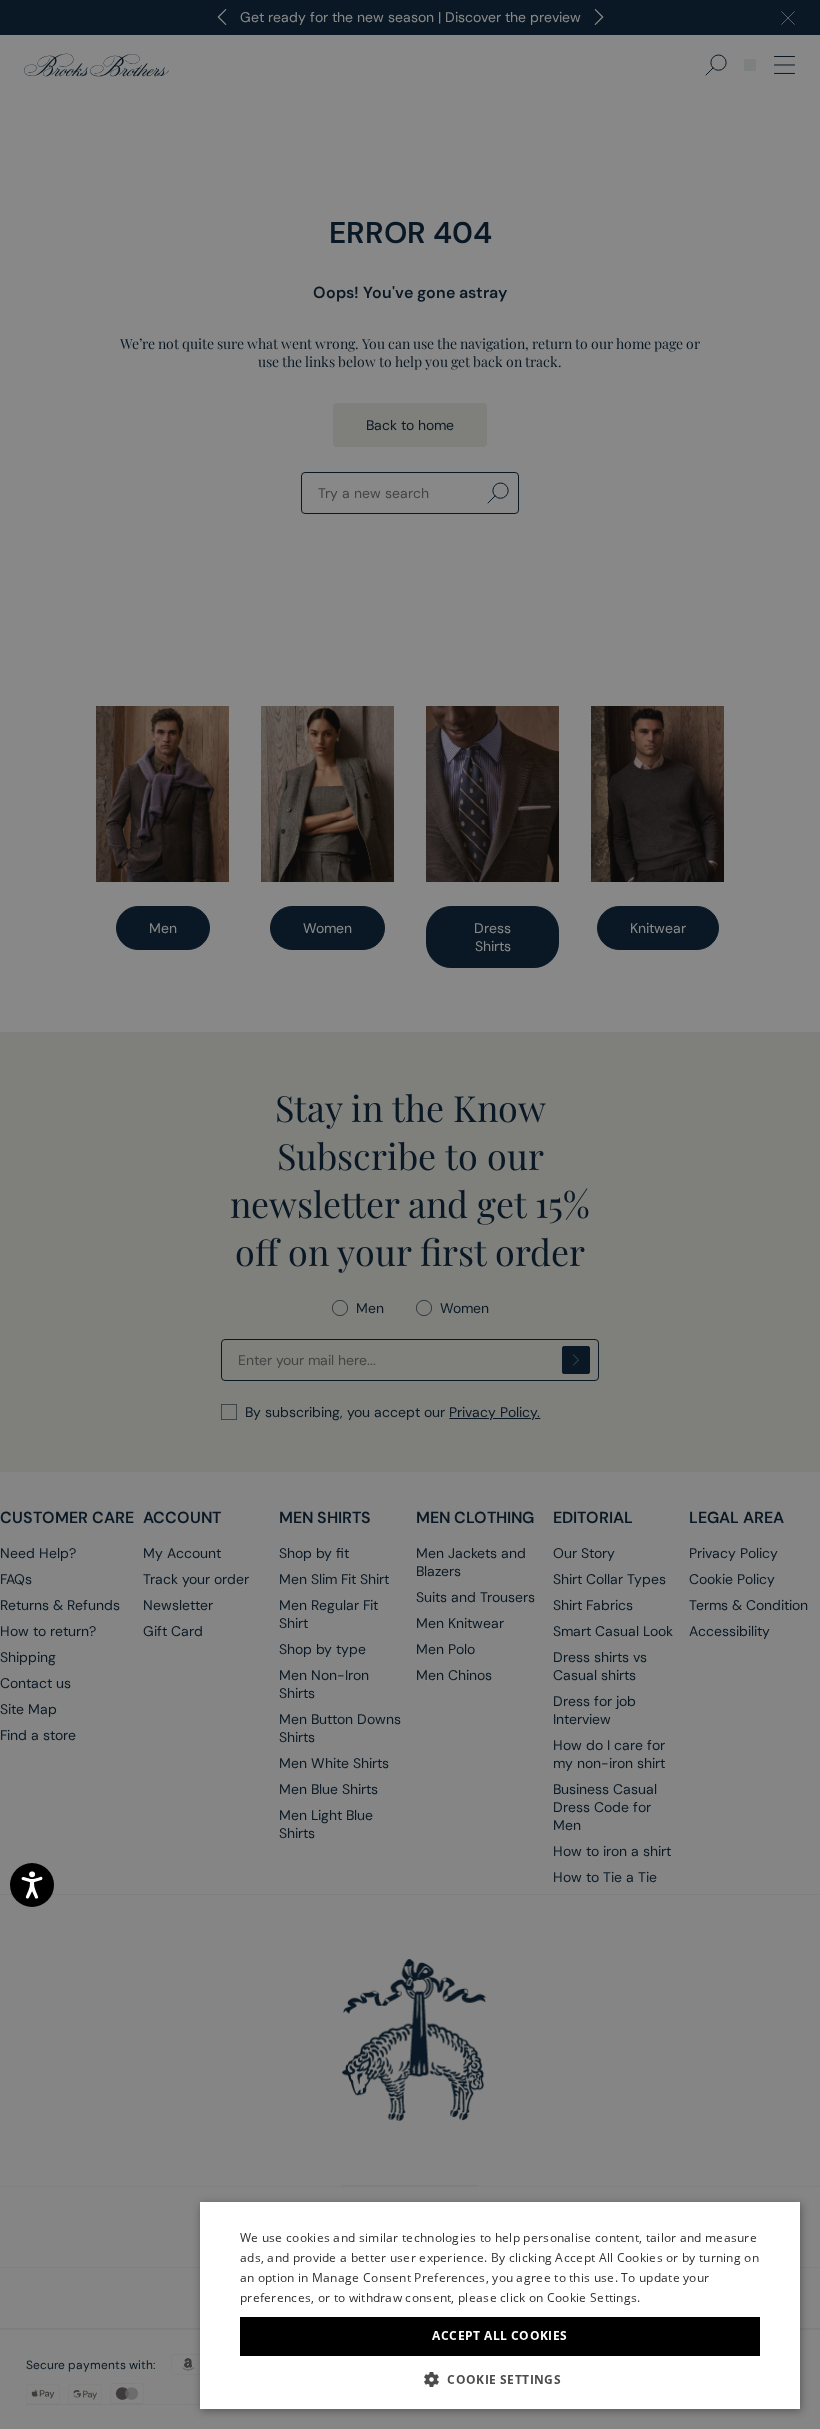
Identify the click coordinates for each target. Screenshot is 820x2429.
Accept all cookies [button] (499, 2335)
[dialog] (410, 1214)
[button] (500, 2379)
